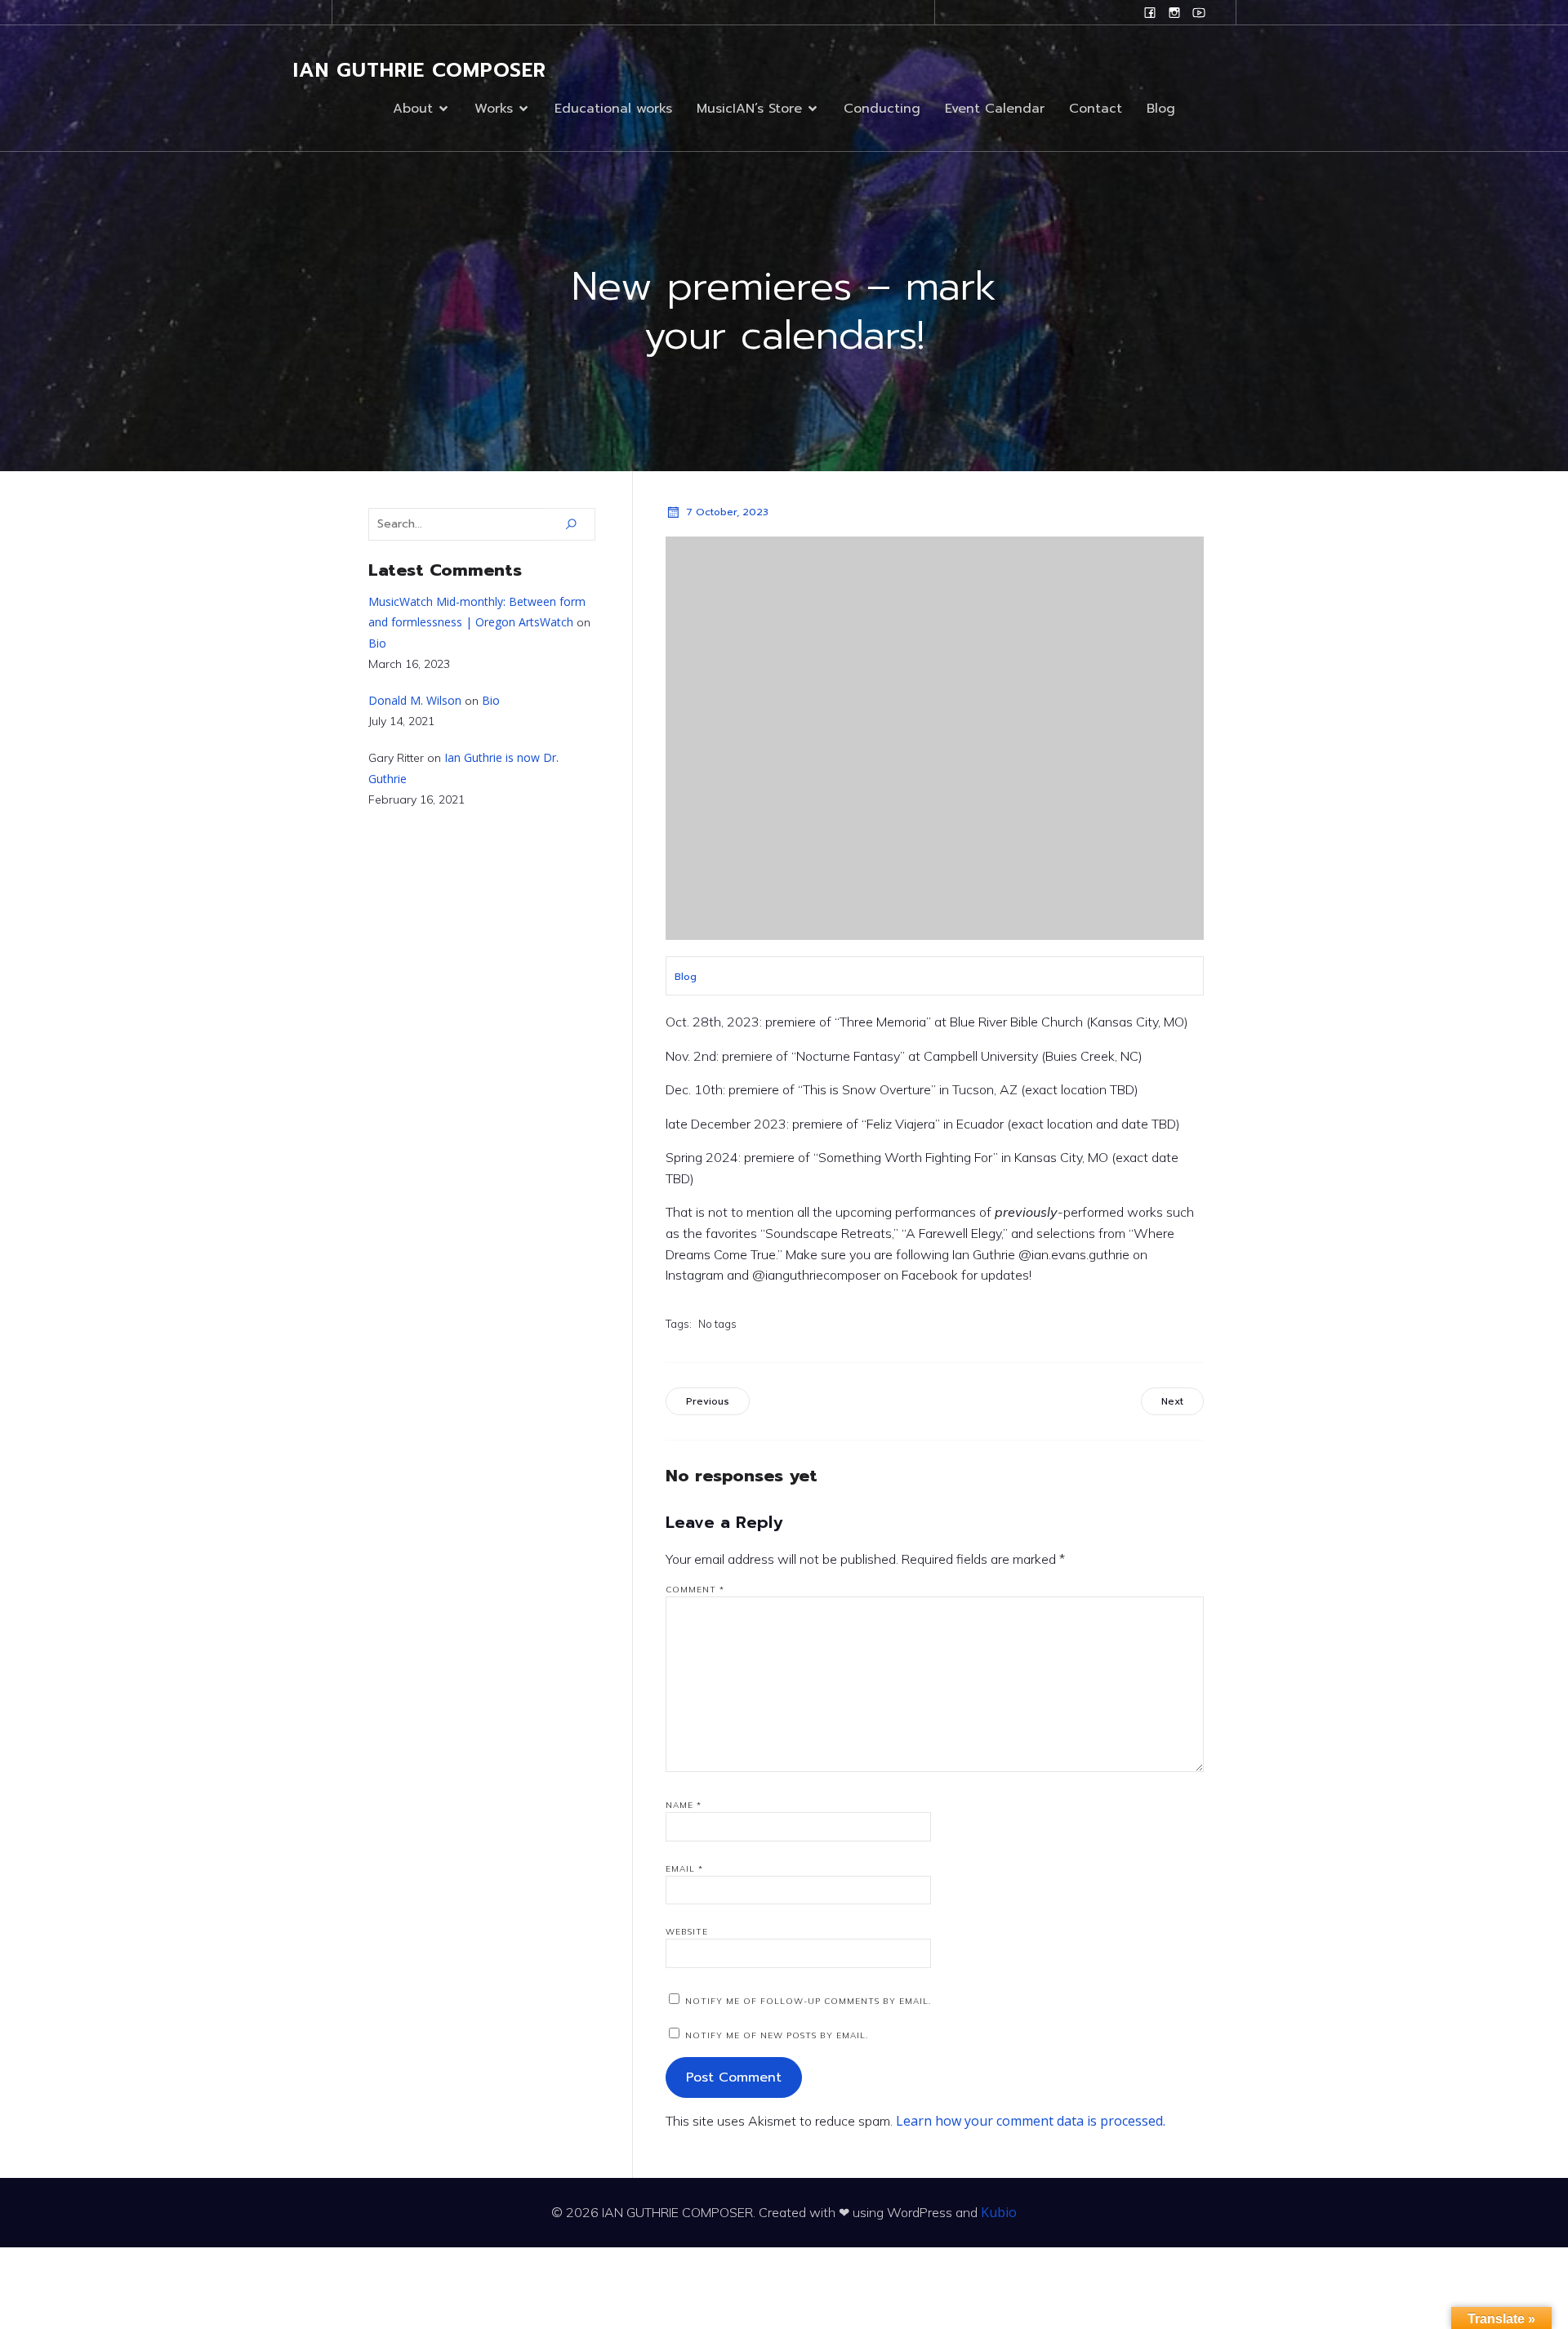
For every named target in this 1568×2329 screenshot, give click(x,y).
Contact (1096, 109)
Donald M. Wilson (415, 700)
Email (684, 1869)
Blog (1161, 109)
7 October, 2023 (727, 512)
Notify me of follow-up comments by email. (808, 2001)
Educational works (613, 109)
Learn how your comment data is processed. (1031, 2121)
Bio (377, 643)
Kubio (999, 2212)
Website (687, 1932)
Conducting (882, 109)
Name (684, 1805)
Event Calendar (995, 109)
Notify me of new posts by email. (777, 2035)
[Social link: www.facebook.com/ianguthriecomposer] (1150, 12)
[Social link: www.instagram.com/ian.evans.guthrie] (1174, 12)
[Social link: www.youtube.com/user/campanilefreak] (1199, 12)
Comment (695, 1590)
